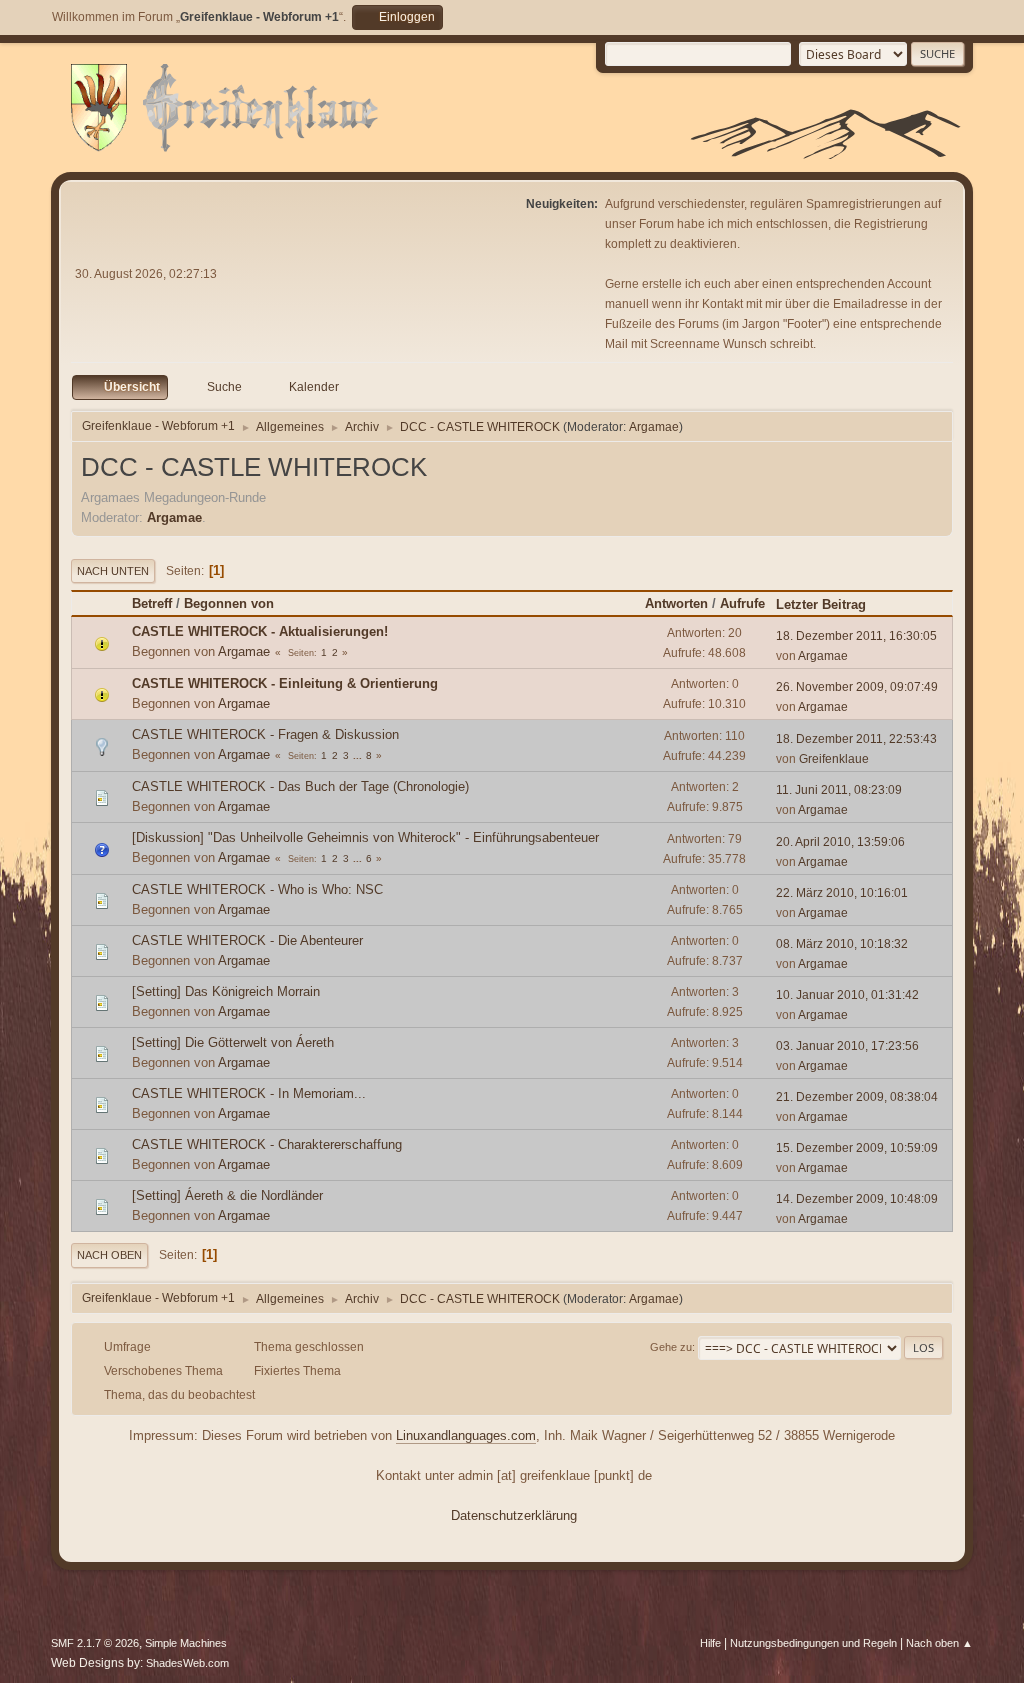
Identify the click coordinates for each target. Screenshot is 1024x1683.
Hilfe (710, 1643)
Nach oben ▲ (939, 1643)
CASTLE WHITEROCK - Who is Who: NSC (257, 889)
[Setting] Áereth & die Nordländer (227, 1195)
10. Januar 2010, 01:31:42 (847, 995)
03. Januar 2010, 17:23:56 (847, 1046)
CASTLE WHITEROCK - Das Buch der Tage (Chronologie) (300, 786)
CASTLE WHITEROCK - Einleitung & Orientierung (285, 683)
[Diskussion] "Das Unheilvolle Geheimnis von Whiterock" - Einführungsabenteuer (365, 837)
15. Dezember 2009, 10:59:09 (857, 1148)
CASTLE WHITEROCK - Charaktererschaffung (267, 1144)
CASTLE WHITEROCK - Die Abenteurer (247, 940)
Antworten (676, 603)
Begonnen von (229, 603)
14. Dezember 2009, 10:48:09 (857, 1199)
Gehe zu (671, 1347)
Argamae (654, 427)
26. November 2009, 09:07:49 (857, 687)
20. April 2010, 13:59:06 (840, 842)
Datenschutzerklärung (514, 1515)
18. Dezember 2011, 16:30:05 (856, 636)
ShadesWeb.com (187, 1663)
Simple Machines (186, 1643)
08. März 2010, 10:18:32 (842, 944)
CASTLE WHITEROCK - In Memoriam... (249, 1093)
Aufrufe (742, 603)
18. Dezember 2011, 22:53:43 (856, 739)
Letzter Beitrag (821, 604)
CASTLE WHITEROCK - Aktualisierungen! (260, 631)
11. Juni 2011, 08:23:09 (839, 790)
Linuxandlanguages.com (466, 1435)
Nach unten (113, 571)
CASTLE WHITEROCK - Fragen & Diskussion (265, 734)
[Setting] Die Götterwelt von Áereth (233, 1042)
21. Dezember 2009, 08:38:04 (857, 1097)
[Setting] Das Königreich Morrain (226, 991)
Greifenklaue (834, 759)
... (359, 755)
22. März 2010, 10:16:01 (842, 893)
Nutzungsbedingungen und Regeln (813, 1643)
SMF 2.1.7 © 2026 (95, 1643)
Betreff (152, 603)
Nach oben (109, 1255)
